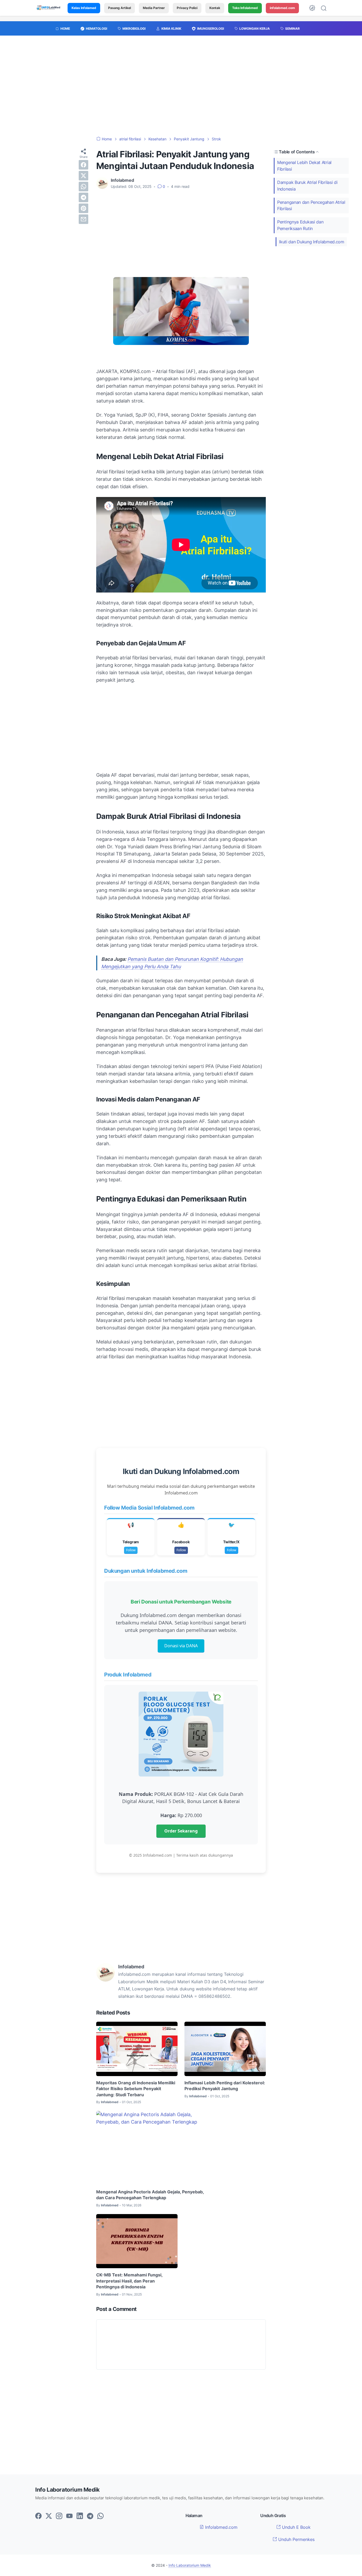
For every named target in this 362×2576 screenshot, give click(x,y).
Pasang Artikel (120, 8)
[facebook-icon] (38, 2516)
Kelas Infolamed (84, 8)
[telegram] (83, 197)
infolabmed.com (282, 8)
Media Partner (154, 8)
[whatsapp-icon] (100, 2516)
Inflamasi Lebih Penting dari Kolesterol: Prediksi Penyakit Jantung (225, 2086)
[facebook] (83, 165)
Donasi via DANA (181, 1646)
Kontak (215, 8)
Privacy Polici (187, 8)
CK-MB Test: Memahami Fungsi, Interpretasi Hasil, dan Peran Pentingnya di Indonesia (129, 2281)
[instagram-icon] (59, 2516)
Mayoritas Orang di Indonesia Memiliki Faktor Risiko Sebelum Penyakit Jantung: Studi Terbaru (136, 2089)
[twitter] (83, 176)
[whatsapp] (83, 187)
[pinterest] (83, 208)
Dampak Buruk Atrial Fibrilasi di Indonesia (307, 186)
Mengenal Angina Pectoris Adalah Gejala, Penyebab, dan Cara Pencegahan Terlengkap (150, 2195)
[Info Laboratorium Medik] (49, 8)
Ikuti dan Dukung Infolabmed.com (312, 242)
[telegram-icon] (90, 2516)
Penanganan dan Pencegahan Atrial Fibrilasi (311, 206)
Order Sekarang (181, 1831)
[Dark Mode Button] (312, 8)
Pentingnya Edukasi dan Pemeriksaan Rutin (300, 225)
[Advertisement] (181, 89)
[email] (83, 219)
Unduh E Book (296, 2527)
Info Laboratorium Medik (190, 2565)
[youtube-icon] (69, 2516)
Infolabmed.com (221, 2527)
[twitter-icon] (49, 2516)
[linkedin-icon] (80, 2516)
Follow (131, 1550)
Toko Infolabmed (245, 8)
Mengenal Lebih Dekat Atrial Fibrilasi (304, 166)
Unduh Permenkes (296, 2539)
